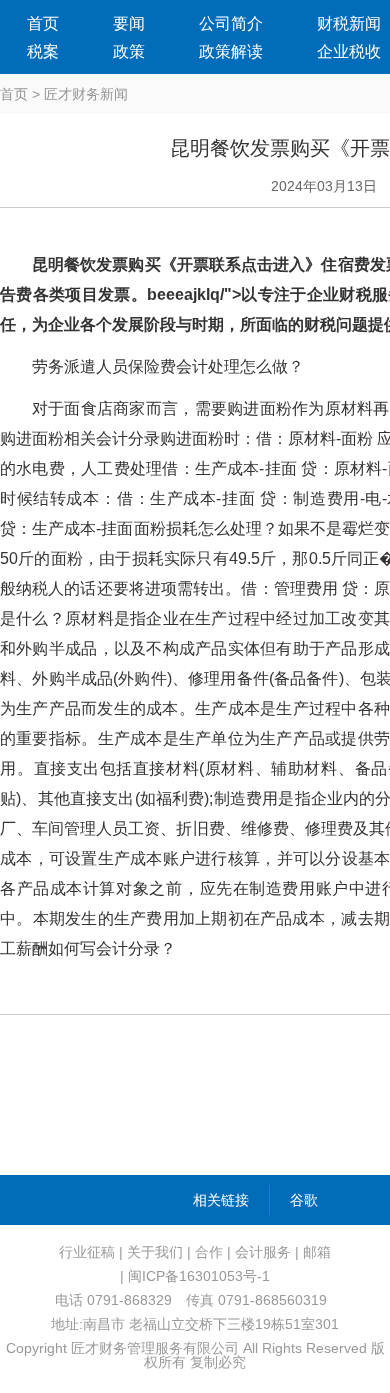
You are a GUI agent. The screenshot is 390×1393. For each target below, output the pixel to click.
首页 (43, 23)
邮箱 (317, 1252)
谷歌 (304, 1200)
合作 (209, 1252)
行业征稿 (87, 1252)
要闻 (129, 23)
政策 (129, 51)
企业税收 (349, 51)
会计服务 (263, 1252)
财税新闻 (349, 23)
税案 (43, 51)
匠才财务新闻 (86, 94)
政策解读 (231, 51)
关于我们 (155, 1252)
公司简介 (231, 23)
